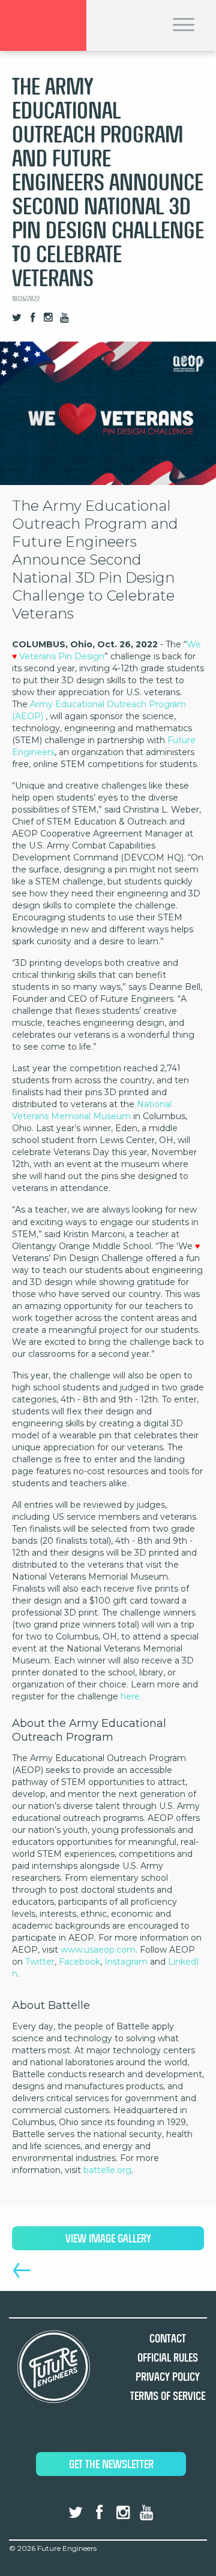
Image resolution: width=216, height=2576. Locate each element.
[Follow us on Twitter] (17, 318)
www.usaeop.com (98, 1950)
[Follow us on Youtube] (65, 318)
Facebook (79, 1962)
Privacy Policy (168, 2377)
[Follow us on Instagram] (49, 318)
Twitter (40, 1962)
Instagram (126, 1962)
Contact (168, 2339)
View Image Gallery (108, 2239)
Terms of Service (168, 2396)
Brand (43, 25)
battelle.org (107, 2170)
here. (131, 1696)
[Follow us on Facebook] (33, 318)
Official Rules (168, 2358)
